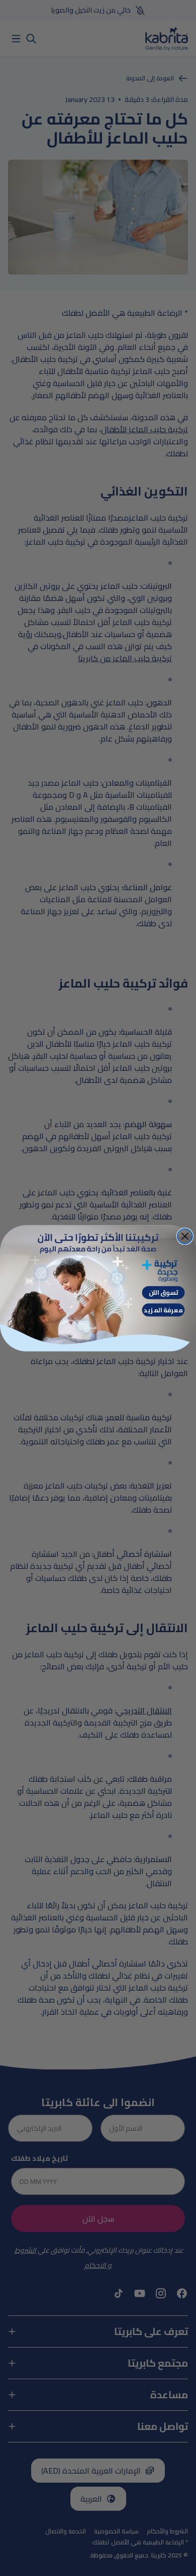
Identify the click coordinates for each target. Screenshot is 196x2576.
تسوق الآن (164, 1293)
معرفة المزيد (163, 1310)
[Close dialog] (185, 1236)
